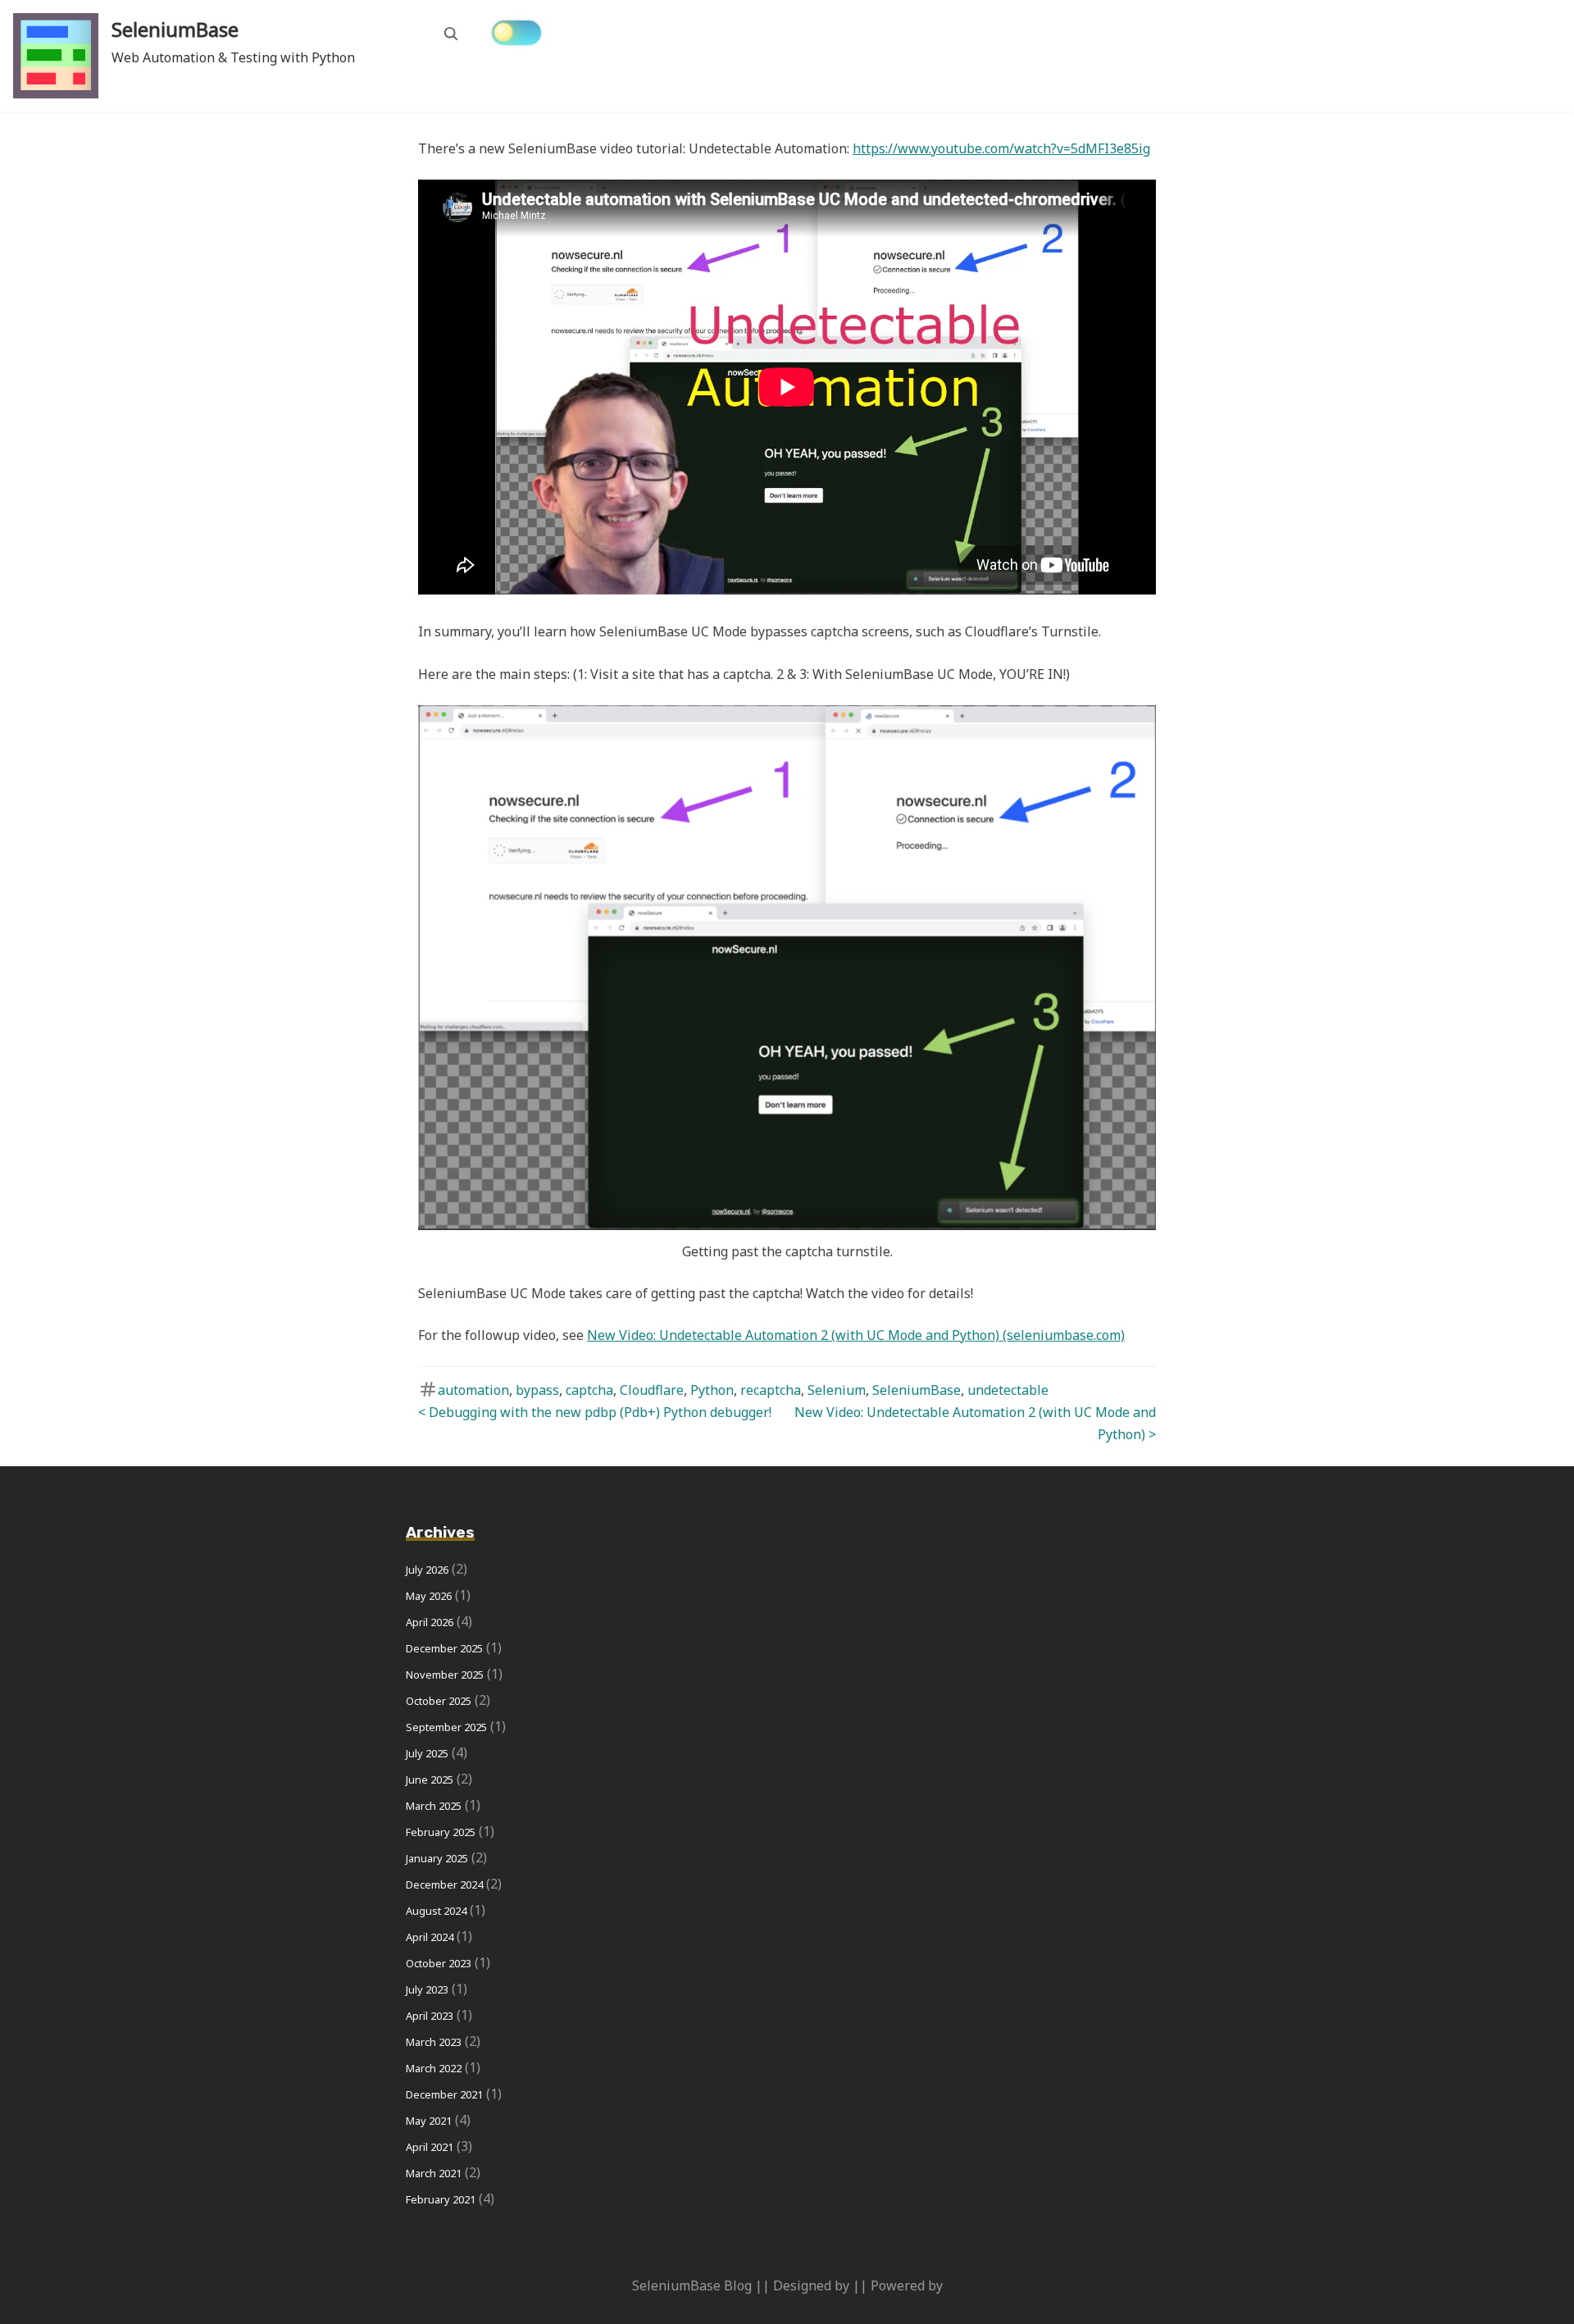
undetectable (1008, 1390)
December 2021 (444, 2094)
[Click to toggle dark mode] (516, 33)
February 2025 (441, 1832)
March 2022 (434, 2068)
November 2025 (445, 1675)
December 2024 (444, 1884)
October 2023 (439, 1963)
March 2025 (434, 1806)
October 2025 (439, 1701)
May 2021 (429, 2121)
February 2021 (441, 2199)
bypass (537, 1390)
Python (712, 1390)
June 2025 (430, 1779)
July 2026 (427, 1570)
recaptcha (771, 1390)
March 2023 (434, 2042)
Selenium (837, 1390)
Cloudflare (652, 1390)
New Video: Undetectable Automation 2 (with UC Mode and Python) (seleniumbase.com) (856, 1335)
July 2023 (427, 1989)
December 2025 (444, 1648)
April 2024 (430, 1937)
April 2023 (430, 2016)
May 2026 (429, 1596)
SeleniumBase (175, 29)
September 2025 (446, 1727)
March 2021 (434, 2173)
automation (473, 1390)
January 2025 (437, 1858)
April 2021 (430, 2147)
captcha (589, 1390)
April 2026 (430, 1622)
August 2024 (436, 1911)
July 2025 (427, 1753)
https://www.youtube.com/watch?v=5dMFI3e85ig (1001, 148)
